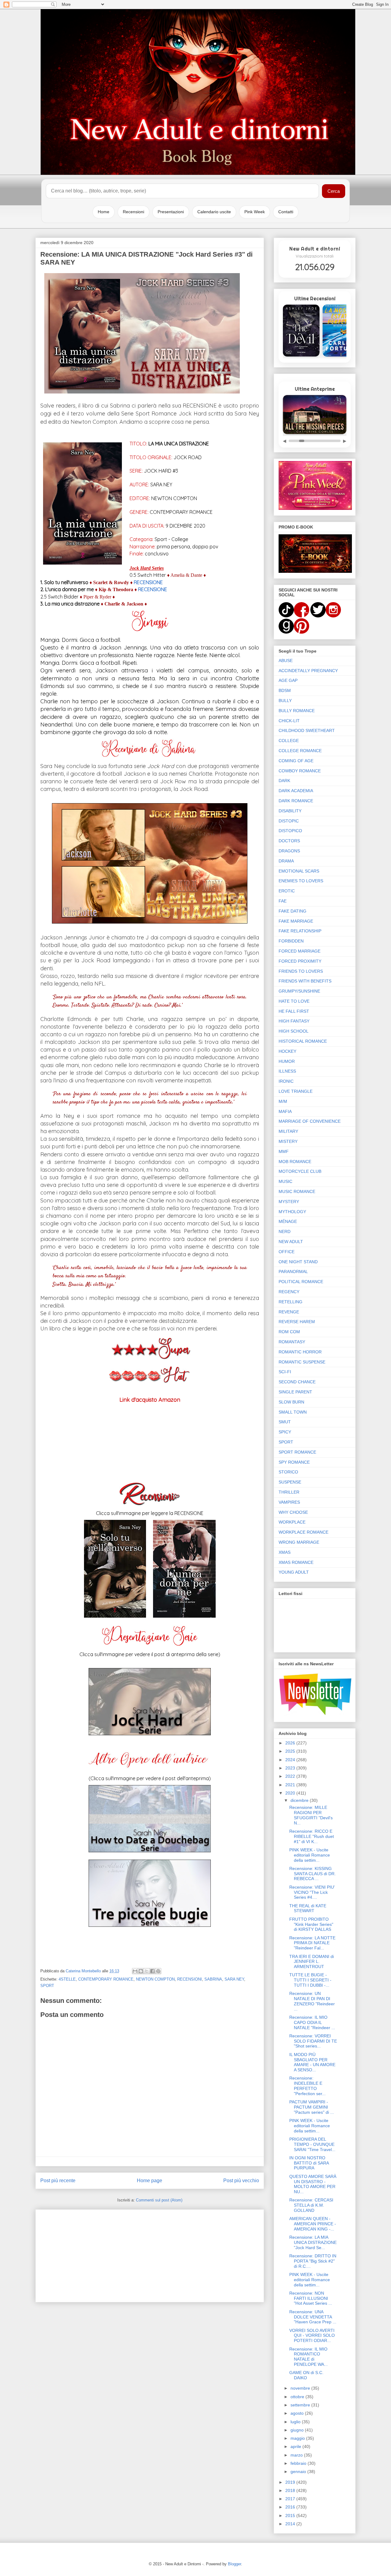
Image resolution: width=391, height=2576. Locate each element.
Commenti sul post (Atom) (159, 2200)
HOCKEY (287, 1051)
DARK (284, 781)
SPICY (285, 1432)
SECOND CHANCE (297, 1382)
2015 (291, 2516)
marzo (297, 2455)
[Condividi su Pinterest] (158, 1971)
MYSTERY (289, 1202)
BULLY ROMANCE (297, 711)
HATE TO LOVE (294, 1001)
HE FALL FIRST (294, 1011)
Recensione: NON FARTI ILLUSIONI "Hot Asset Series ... (311, 2298)
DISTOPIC (289, 821)
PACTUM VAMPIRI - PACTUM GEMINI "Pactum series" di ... (312, 2107)
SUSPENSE (290, 1482)
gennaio (299, 2472)
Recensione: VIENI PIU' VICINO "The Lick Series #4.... (312, 1892)
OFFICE (287, 1252)
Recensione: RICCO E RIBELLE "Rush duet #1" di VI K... (312, 1836)
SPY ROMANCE (294, 1462)
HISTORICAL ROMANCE (303, 1041)
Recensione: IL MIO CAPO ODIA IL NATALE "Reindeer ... (312, 2022)
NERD (285, 1231)
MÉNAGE (288, 1221)
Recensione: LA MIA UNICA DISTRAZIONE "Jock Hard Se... (313, 2242)
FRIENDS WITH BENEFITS (305, 981)
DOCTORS (289, 841)
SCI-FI (285, 1372)
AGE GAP (288, 680)
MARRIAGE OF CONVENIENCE (310, 1121)
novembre (301, 2388)
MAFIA (285, 1111)
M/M (283, 1101)
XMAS (285, 1552)
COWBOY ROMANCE (300, 771)
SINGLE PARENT (295, 1392)
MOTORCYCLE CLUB (300, 1171)
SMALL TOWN (293, 1412)
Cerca (334, 191)
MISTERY (288, 1141)
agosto (298, 2413)
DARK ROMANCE (296, 801)
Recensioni (133, 212)
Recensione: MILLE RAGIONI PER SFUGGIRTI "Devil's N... (311, 1815)
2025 (291, 1751)
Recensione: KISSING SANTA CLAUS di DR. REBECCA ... (312, 1874)
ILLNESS (287, 1071)
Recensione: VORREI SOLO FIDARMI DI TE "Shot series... (313, 2041)
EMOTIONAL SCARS (299, 871)
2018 (291, 2490)
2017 (291, 2499)
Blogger (234, 2564)
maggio (298, 2438)
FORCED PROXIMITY (300, 961)
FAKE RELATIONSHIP (300, 931)
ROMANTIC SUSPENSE (302, 1362)
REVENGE (289, 1312)
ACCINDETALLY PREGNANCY (308, 671)
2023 (291, 1768)
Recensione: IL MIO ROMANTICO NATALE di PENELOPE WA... (309, 2357)
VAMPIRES (289, 1502)
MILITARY (288, 1131)
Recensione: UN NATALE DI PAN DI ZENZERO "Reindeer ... (312, 2001)
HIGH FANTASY (294, 1021)
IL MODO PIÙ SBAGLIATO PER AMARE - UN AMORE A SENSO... (312, 2062)
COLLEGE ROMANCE (300, 751)
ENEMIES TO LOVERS (301, 881)
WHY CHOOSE (293, 1512)
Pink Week (255, 212)
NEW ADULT (291, 1242)
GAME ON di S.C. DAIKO (306, 2375)
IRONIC (286, 1081)
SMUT (285, 1422)
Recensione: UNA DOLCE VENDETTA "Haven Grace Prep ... (313, 2317)
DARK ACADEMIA (296, 791)
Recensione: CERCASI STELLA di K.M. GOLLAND (311, 2205)
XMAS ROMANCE (296, 1562)
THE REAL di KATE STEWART (308, 1908)
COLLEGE (289, 741)
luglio (296, 2422)
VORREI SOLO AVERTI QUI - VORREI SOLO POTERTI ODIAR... (312, 2336)
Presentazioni (171, 212)
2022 (291, 1776)
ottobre (298, 2397)
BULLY (285, 701)
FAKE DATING (292, 911)
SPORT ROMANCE (297, 1452)
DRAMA (286, 861)
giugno (298, 2430)
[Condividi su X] (147, 1971)
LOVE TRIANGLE (296, 1091)
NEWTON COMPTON (155, 1979)
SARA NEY (234, 1979)
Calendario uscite (214, 212)
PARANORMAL (293, 1272)
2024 (291, 1760)
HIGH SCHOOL (294, 1031)
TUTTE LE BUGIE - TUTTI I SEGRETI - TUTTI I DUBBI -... (310, 1980)
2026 (291, 1743)
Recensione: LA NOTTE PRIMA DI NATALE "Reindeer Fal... (312, 1943)
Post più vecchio (241, 2181)
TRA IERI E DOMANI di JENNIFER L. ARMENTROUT (312, 1962)
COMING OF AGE (296, 761)
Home (104, 212)
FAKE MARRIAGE (296, 921)
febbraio (299, 2463)
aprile (296, 2446)
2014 (291, 2524)
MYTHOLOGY (292, 1212)
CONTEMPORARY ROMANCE (106, 1979)
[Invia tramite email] (135, 1971)
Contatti (286, 212)
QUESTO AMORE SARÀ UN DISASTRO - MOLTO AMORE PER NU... (313, 2184)
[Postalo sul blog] (141, 1971)
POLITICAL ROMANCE (301, 1282)
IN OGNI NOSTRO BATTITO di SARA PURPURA (309, 2163)
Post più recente (58, 2181)
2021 (291, 1785)
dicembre (300, 1800)
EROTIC (287, 891)
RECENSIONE (148, 582)
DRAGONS (289, 851)
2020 (291, 1793)
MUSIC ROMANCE (297, 1191)
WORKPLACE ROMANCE (303, 1532)
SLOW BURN (291, 1402)
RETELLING (291, 1302)
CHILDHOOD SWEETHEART (307, 730)
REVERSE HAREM (297, 1322)
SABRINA (213, 1979)
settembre (301, 2405)
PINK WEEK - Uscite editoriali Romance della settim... (310, 1855)
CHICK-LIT (289, 721)
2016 (291, 2507)
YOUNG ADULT (294, 1572)
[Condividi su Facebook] (152, 1971)
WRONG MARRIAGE (299, 1542)
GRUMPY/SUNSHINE (299, 991)
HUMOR (287, 1061)
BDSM (285, 690)
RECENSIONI (190, 1979)
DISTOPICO (290, 831)
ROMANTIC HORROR (300, 1352)
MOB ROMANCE (295, 1162)
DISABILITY (290, 811)
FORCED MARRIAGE (300, 951)
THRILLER (289, 1492)
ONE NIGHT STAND (298, 1262)
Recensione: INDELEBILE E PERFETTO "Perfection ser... (307, 2086)
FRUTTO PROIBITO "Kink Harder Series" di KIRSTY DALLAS (311, 1924)
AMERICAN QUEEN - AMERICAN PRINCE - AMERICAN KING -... (313, 2224)
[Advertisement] (150, 2255)
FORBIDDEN (291, 941)
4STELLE (67, 1979)
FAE (283, 901)
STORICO (288, 1472)
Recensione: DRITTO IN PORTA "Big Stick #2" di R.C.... (313, 2261)
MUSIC (285, 1181)
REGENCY (289, 1292)
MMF (284, 1151)
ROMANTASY (292, 1342)
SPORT (47, 1986)
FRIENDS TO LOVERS (301, 971)
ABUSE (286, 660)
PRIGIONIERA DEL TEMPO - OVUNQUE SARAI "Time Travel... (312, 2144)
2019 (291, 2482)
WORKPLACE (292, 1522)
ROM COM (289, 1332)
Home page (150, 2181)
